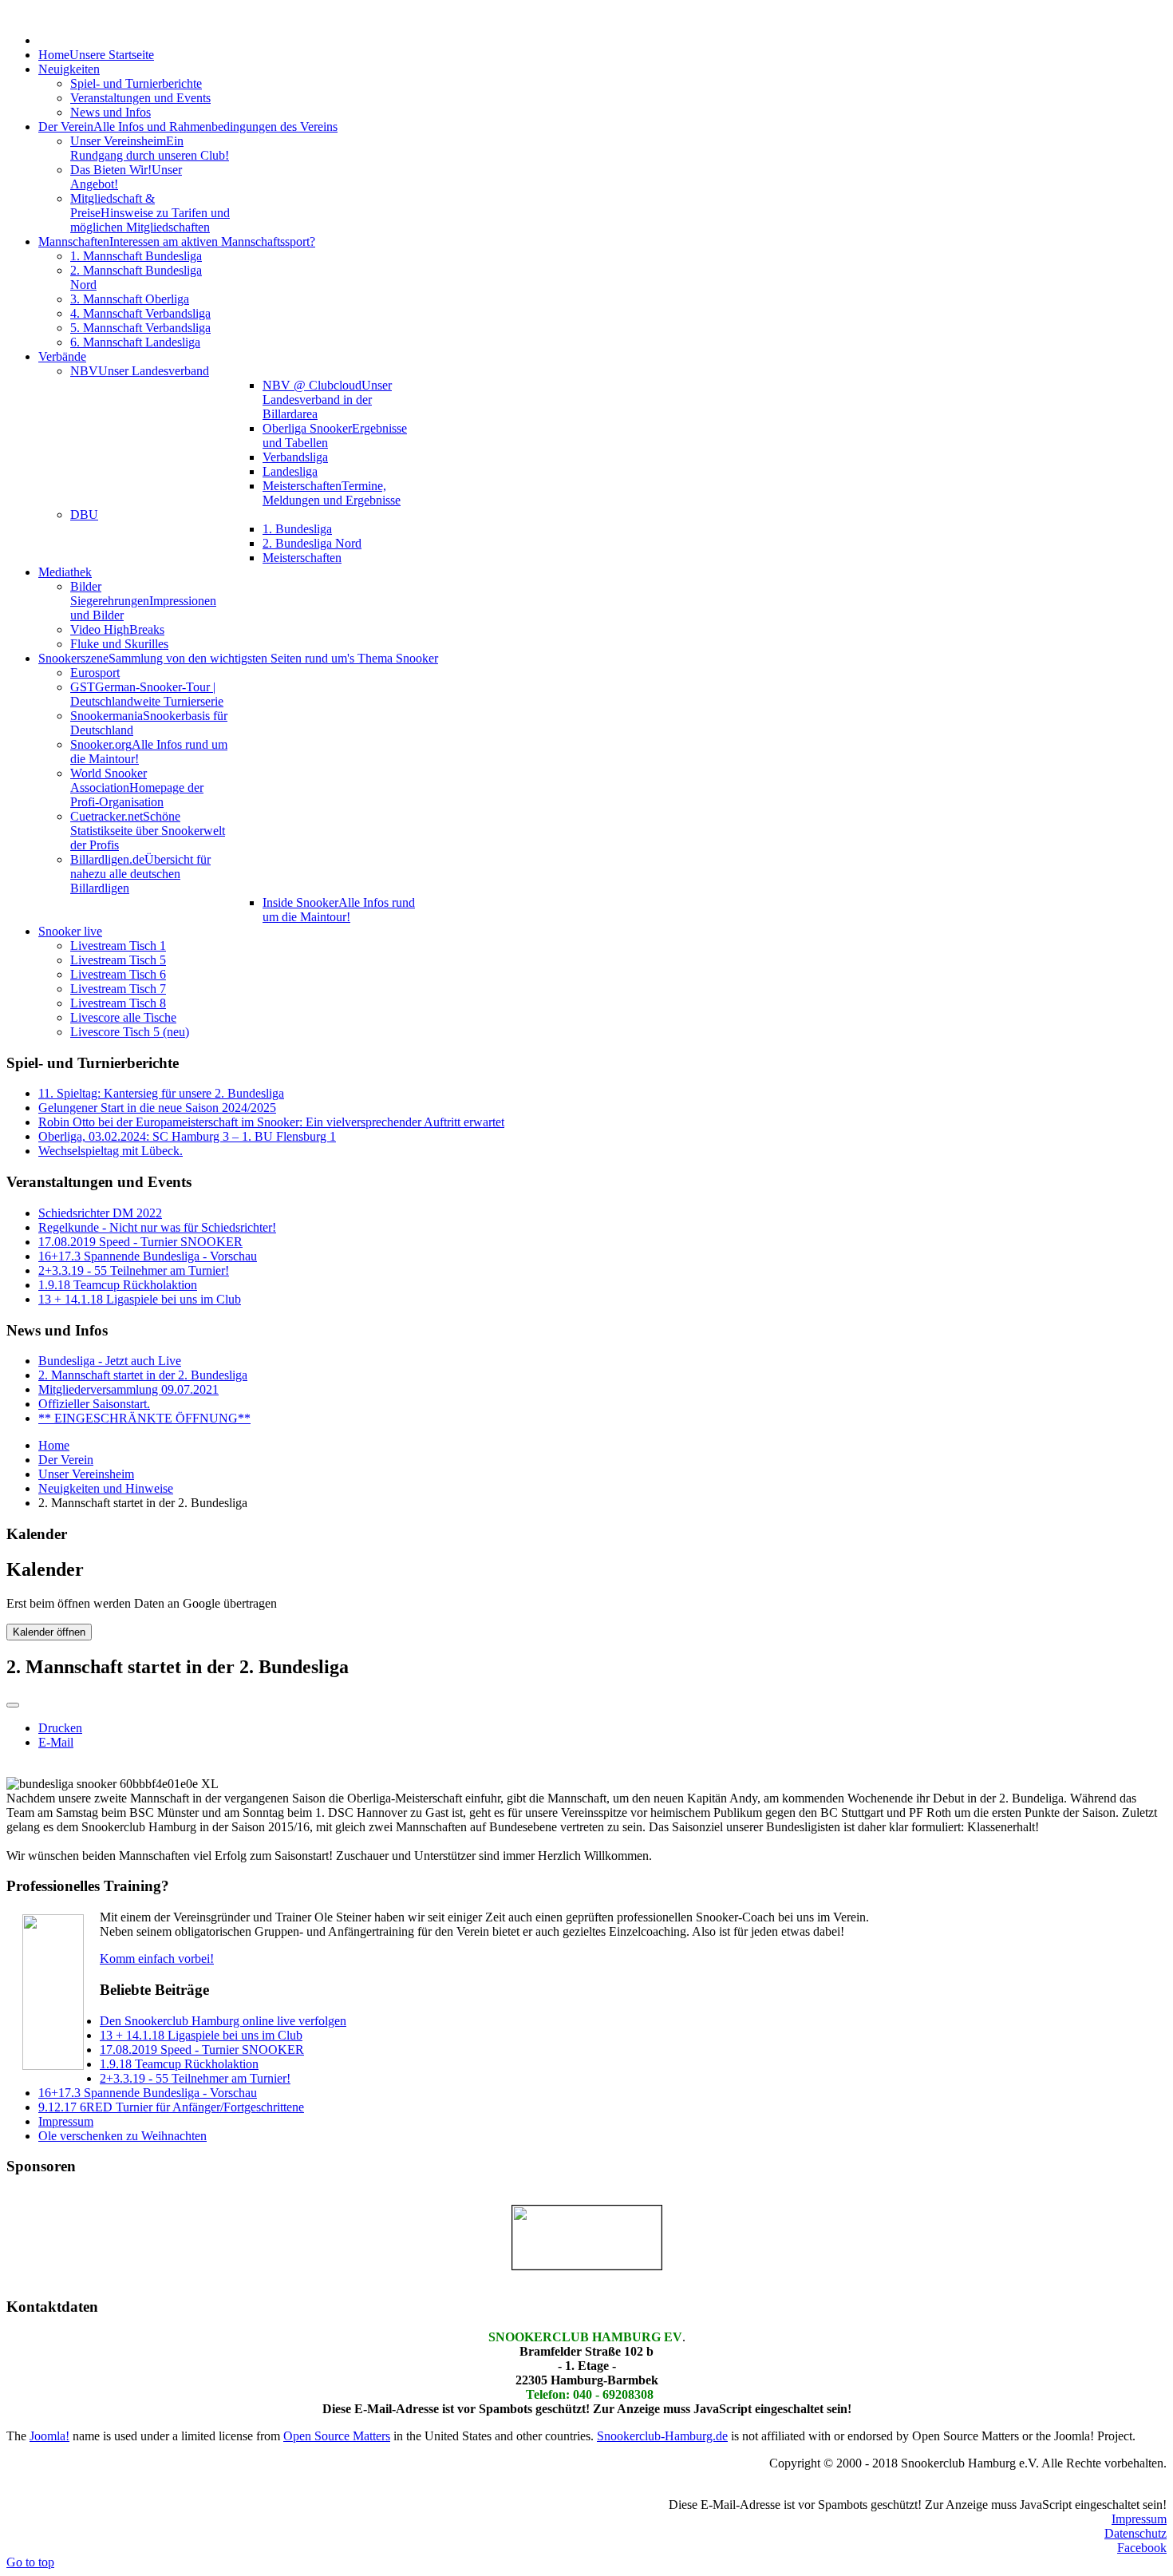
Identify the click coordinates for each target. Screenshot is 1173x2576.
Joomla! (49, 2436)
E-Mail (56, 1742)
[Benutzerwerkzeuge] (13, 1705)
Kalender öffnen (49, 1632)
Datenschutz (1135, 2533)
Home (54, 1445)
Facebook (1142, 2548)
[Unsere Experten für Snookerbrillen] (586, 2238)
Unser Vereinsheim (86, 1474)
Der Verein (66, 1460)
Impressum (1139, 2519)
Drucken (60, 1728)
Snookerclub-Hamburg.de (662, 2436)
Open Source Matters (337, 2436)
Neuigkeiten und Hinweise (106, 1488)
